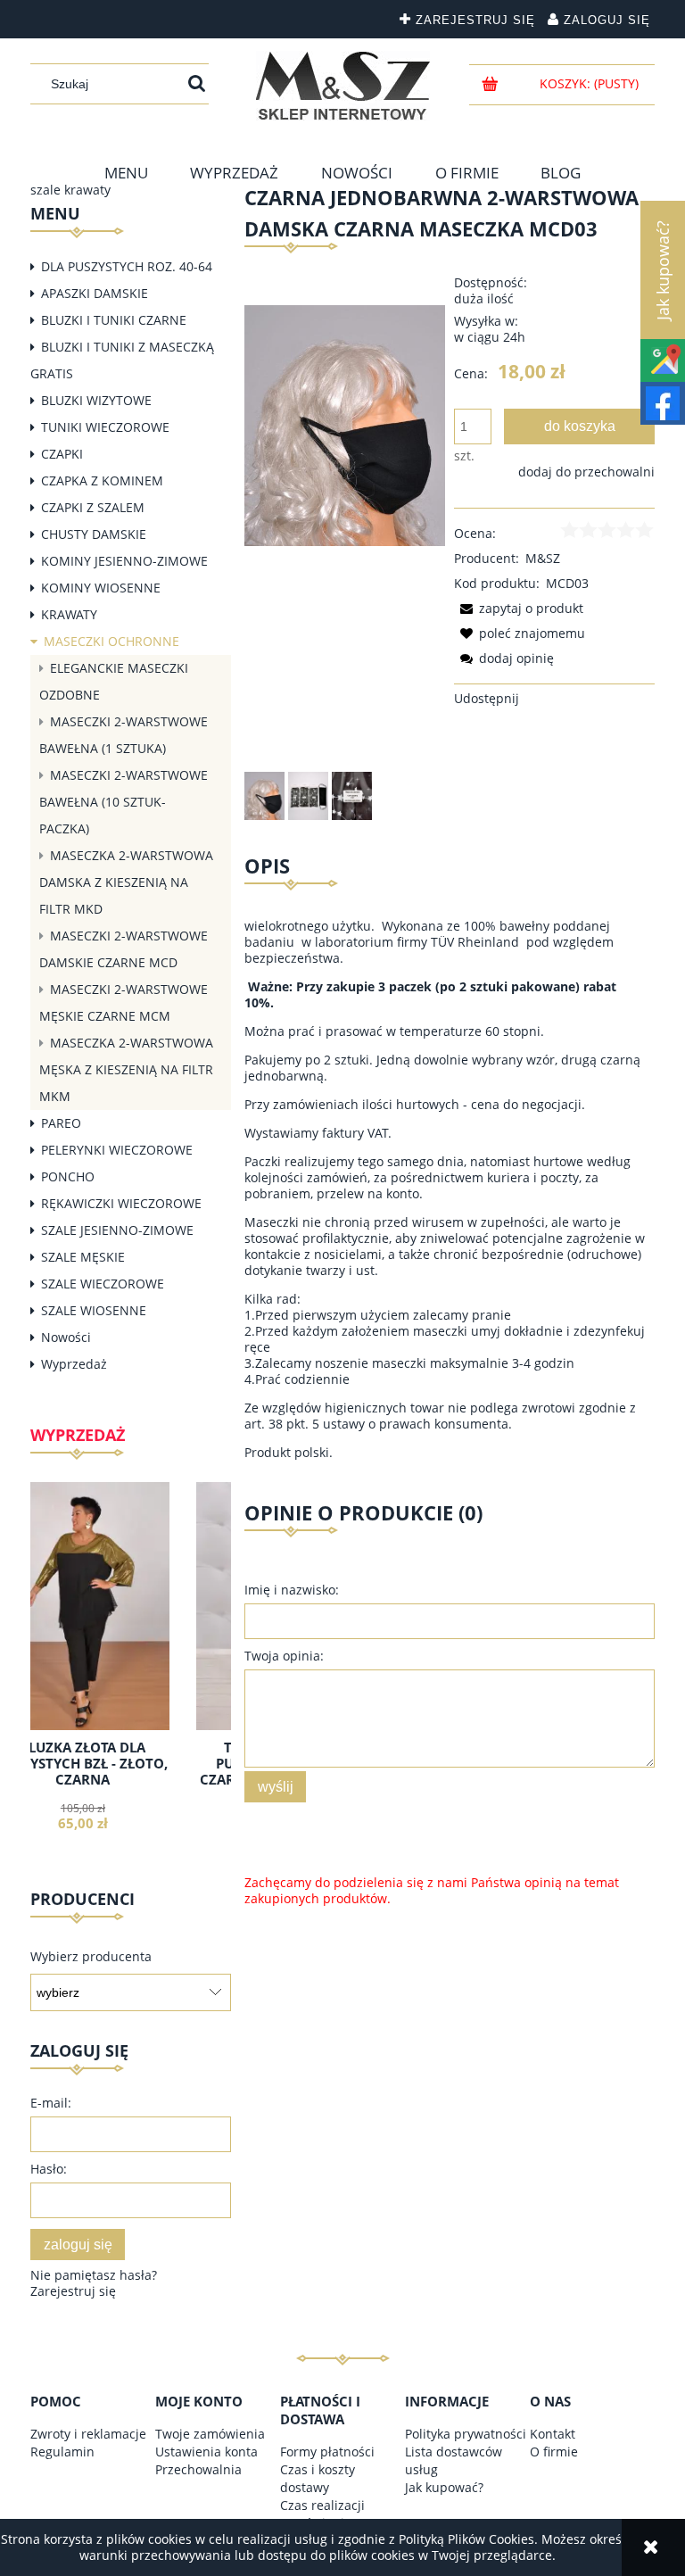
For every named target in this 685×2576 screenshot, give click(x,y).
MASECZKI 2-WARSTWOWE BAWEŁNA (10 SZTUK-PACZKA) (124, 802)
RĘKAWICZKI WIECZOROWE (121, 1203)
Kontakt (553, 2434)
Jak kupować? (444, 2487)
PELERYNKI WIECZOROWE (117, 1150)
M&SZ (543, 558)
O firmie (554, 2452)
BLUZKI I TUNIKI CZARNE (114, 320)
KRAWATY (69, 614)
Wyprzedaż (74, 1364)
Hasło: (49, 2169)
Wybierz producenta (91, 1957)
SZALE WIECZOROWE (103, 1284)
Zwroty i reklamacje (88, 2434)
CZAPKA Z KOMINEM (102, 480)
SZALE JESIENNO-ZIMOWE (117, 1230)
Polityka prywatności (466, 2434)
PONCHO (68, 1176)
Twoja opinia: (284, 1656)
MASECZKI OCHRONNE (111, 641)
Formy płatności (327, 2452)
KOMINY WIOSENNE (101, 588)
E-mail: (51, 2103)
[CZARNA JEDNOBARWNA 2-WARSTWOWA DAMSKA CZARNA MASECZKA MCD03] (264, 796)
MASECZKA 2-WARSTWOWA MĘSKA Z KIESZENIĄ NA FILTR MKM (126, 1069)
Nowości (66, 1337)
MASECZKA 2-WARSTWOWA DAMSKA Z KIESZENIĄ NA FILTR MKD (126, 882)
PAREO (61, 1123)
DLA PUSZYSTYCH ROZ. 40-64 (127, 266)
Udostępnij (487, 698)
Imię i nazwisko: (292, 1590)
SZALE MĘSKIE (83, 1257)
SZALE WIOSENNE (94, 1310)
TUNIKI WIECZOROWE (105, 427)
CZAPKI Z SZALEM (93, 507)
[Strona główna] (343, 86)
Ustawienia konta (206, 2452)
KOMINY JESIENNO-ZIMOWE (124, 561)
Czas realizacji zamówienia (322, 2514)
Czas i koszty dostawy (318, 2478)
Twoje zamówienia (210, 2434)
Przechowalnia (198, 2469)
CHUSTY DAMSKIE (94, 534)
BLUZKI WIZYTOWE (96, 400)
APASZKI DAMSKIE (95, 293)
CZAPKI (62, 454)
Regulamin (62, 2452)
